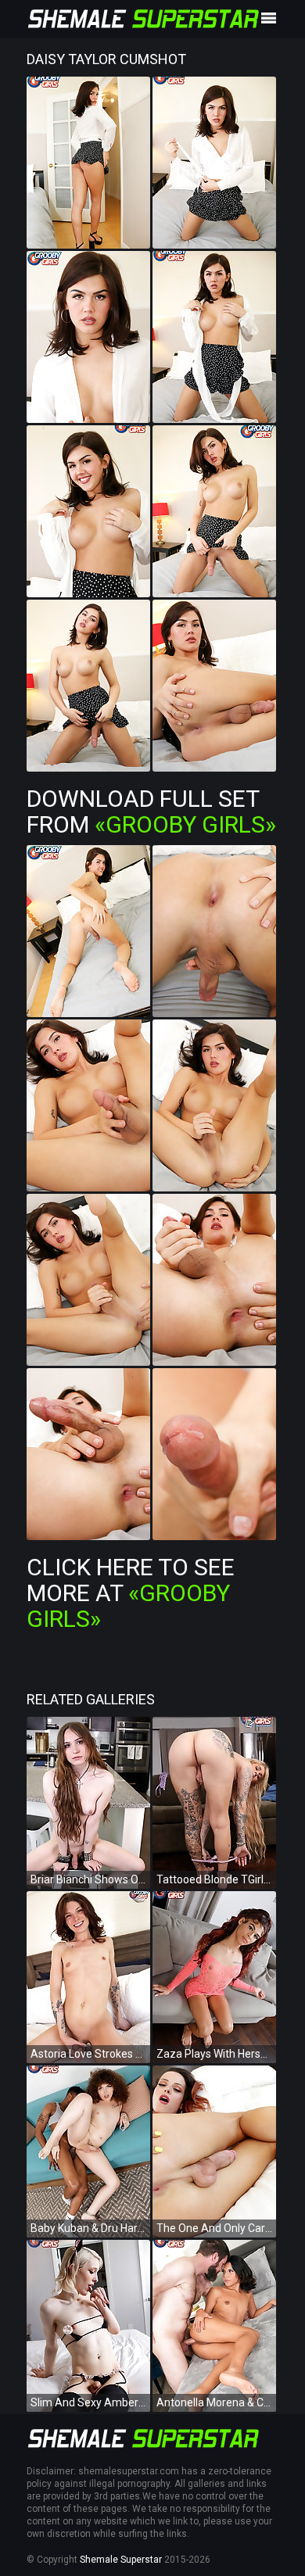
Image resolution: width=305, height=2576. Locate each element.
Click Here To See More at (131, 1593)
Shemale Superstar (121, 2560)
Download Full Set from (151, 811)
